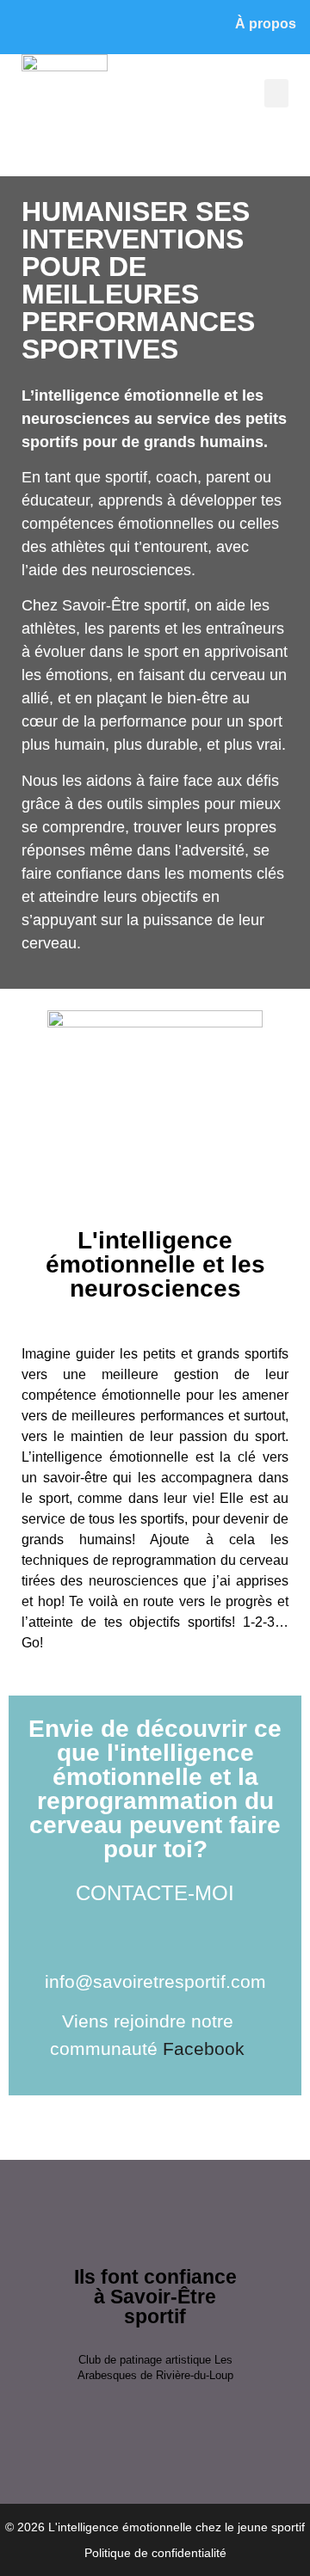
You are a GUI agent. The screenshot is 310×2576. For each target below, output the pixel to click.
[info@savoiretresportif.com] (28, 27)
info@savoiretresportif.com (155, 1981)
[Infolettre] (67, 27)
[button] (276, 93)
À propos (266, 24)
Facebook (204, 2049)
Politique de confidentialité (155, 2553)
